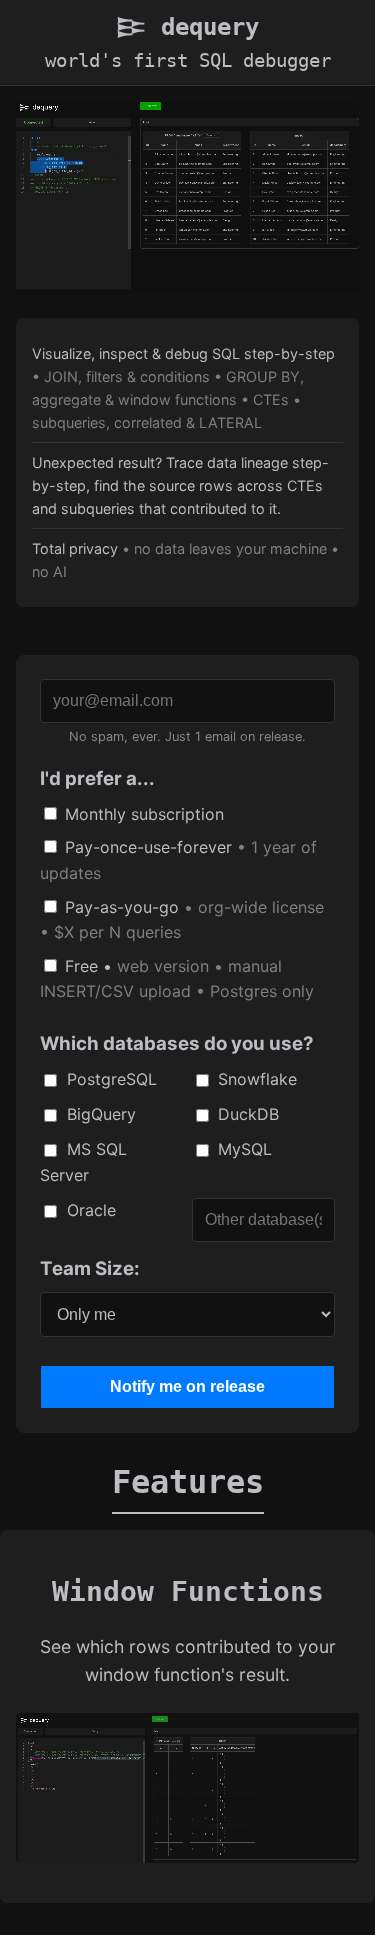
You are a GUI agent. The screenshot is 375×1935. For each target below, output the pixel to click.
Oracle (89, 1210)
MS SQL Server (83, 1162)
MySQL (242, 1149)
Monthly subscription (142, 814)
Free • (177, 979)
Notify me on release (187, 1386)
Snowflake (255, 1079)
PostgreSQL (109, 1079)
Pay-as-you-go (182, 920)
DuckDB (246, 1114)
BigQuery (99, 1114)
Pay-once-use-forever (178, 860)
